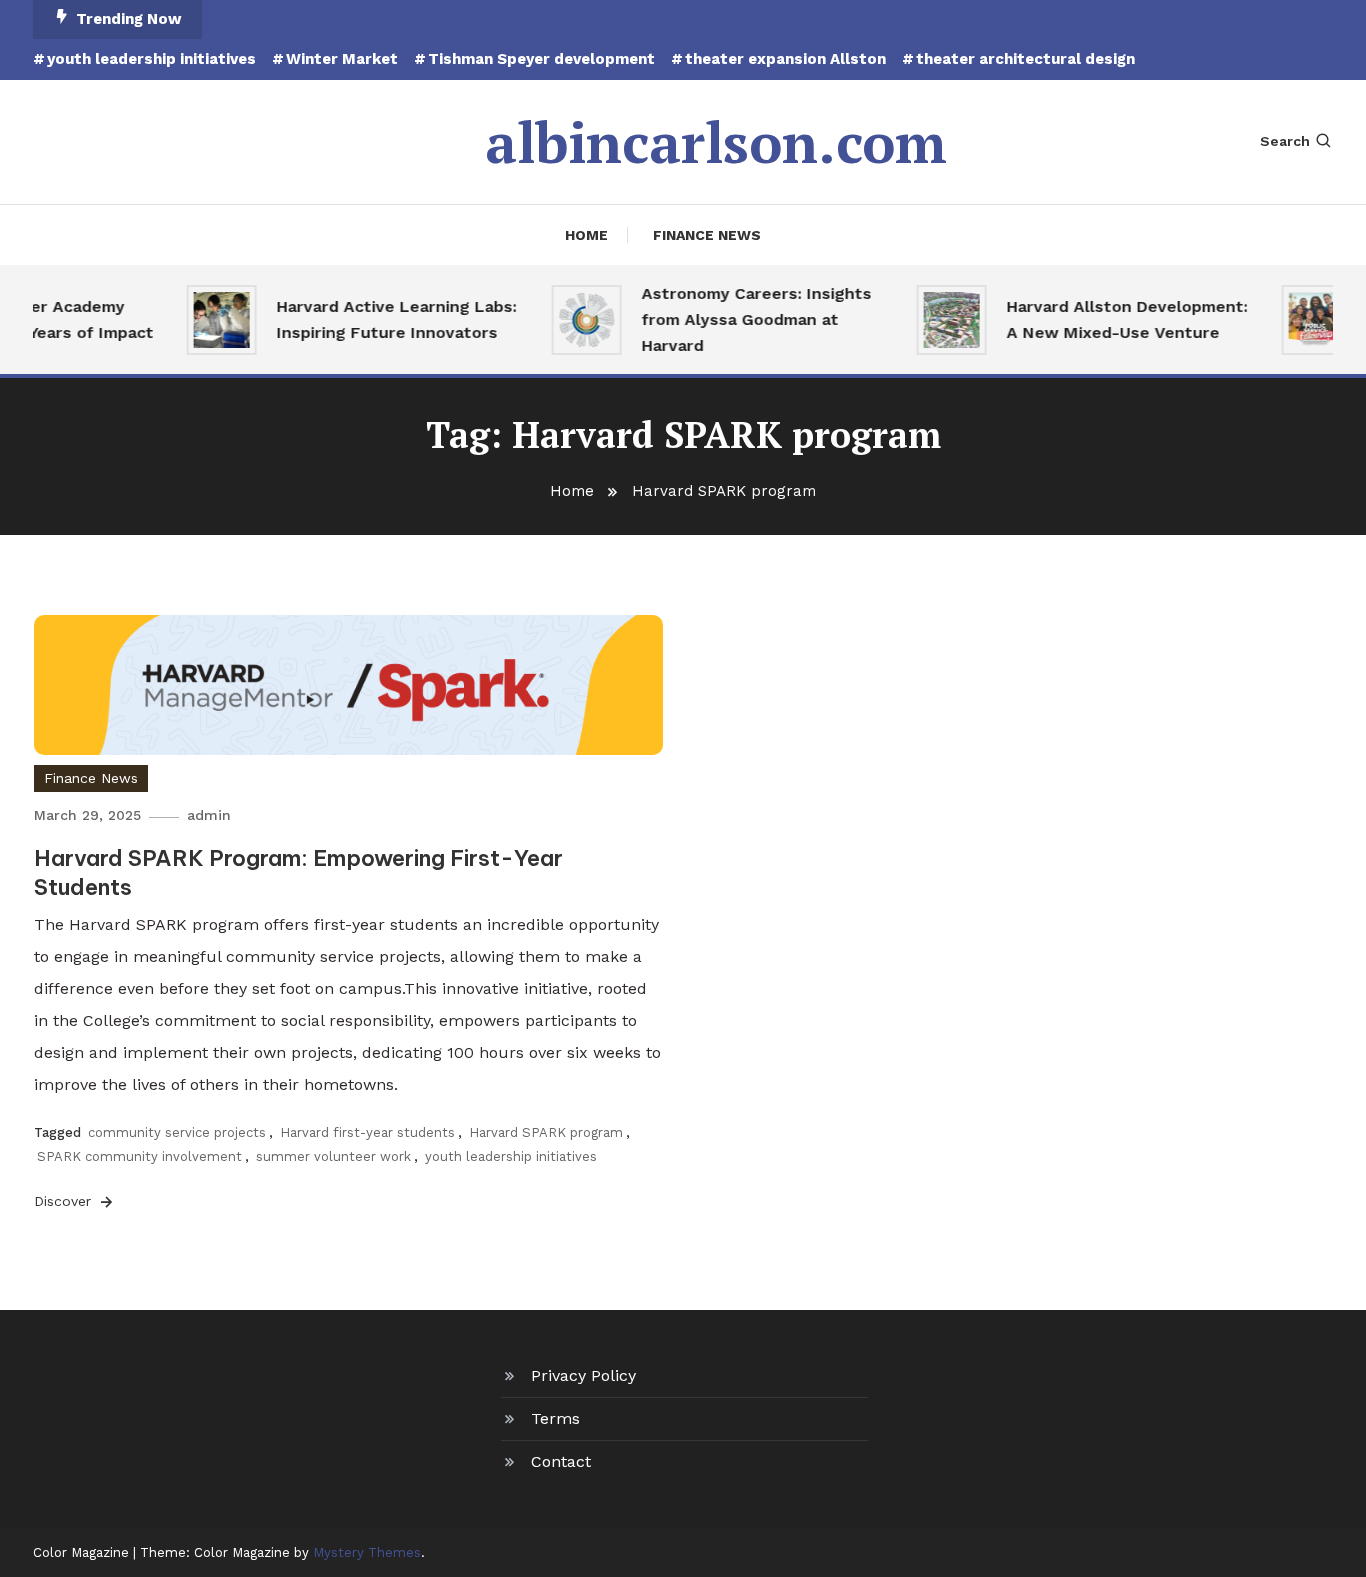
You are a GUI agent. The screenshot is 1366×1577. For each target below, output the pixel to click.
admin (209, 815)
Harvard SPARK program (546, 1132)
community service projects (177, 1132)
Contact (561, 1461)
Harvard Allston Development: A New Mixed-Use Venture (1116, 319)
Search (1285, 141)
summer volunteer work (333, 1156)
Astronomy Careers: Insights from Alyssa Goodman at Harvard (746, 319)
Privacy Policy (583, 1375)
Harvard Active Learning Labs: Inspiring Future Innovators (386, 319)
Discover (65, 1201)
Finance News (707, 235)
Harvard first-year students (367, 1132)
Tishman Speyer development (541, 59)
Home (586, 235)
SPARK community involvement (139, 1156)
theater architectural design (1025, 59)
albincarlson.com (716, 142)
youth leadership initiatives (151, 59)
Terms (555, 1418)
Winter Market (342, 59)
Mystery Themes (367, 1552)
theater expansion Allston (785, 59)
